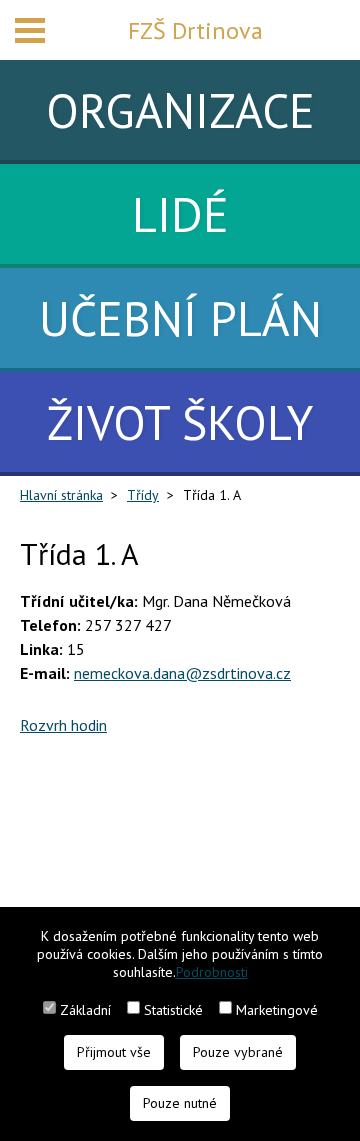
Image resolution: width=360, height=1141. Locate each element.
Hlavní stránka (61, 495)
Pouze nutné (180, 1103)
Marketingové (277, 1010)
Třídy (143, 495)
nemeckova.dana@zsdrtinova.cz (182, 673)
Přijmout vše (114, 1052)
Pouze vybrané (238, 1052)
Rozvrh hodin (63, 725)
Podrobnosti (212, 972)
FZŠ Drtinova (195, 30)
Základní (85, 1010)
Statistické (173, 1010)
